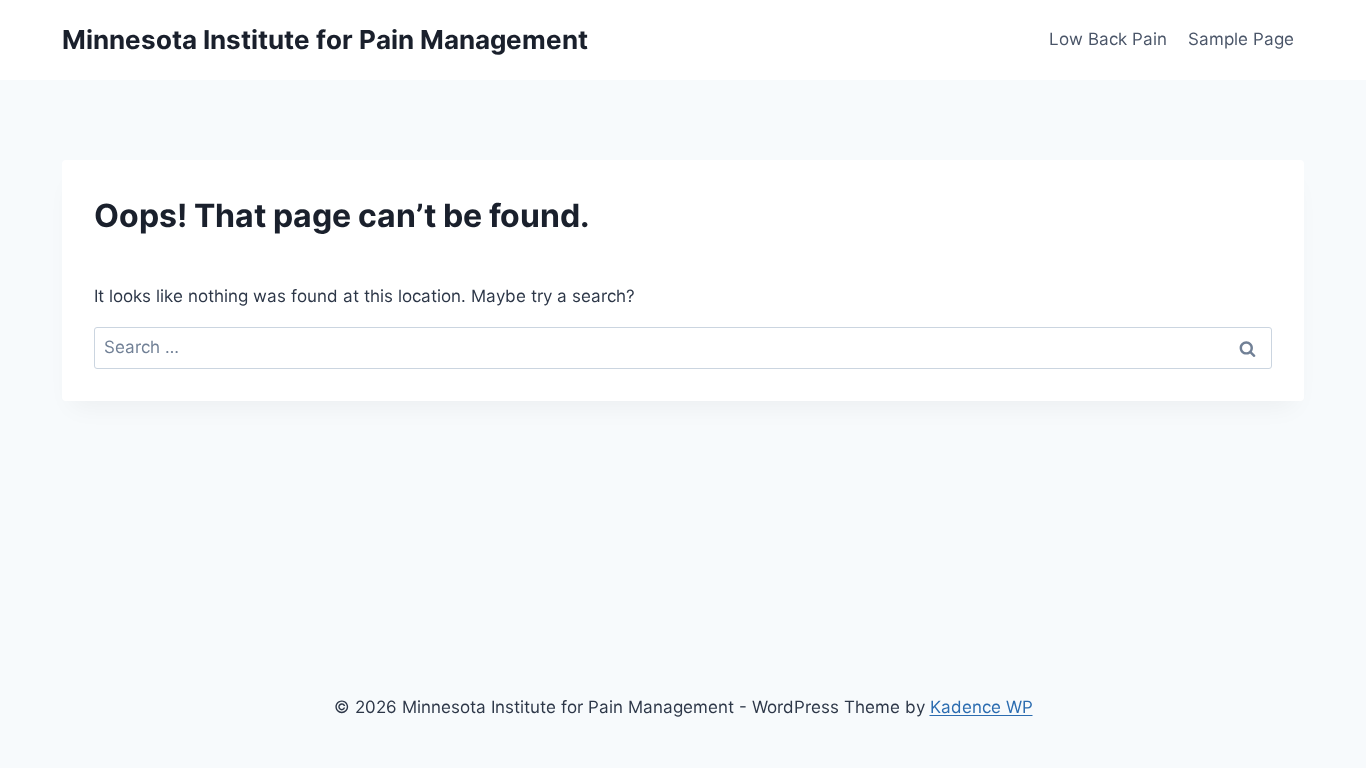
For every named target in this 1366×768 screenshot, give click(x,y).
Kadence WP (981, 707)
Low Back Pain (1108, 39)
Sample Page (1241, 39)
